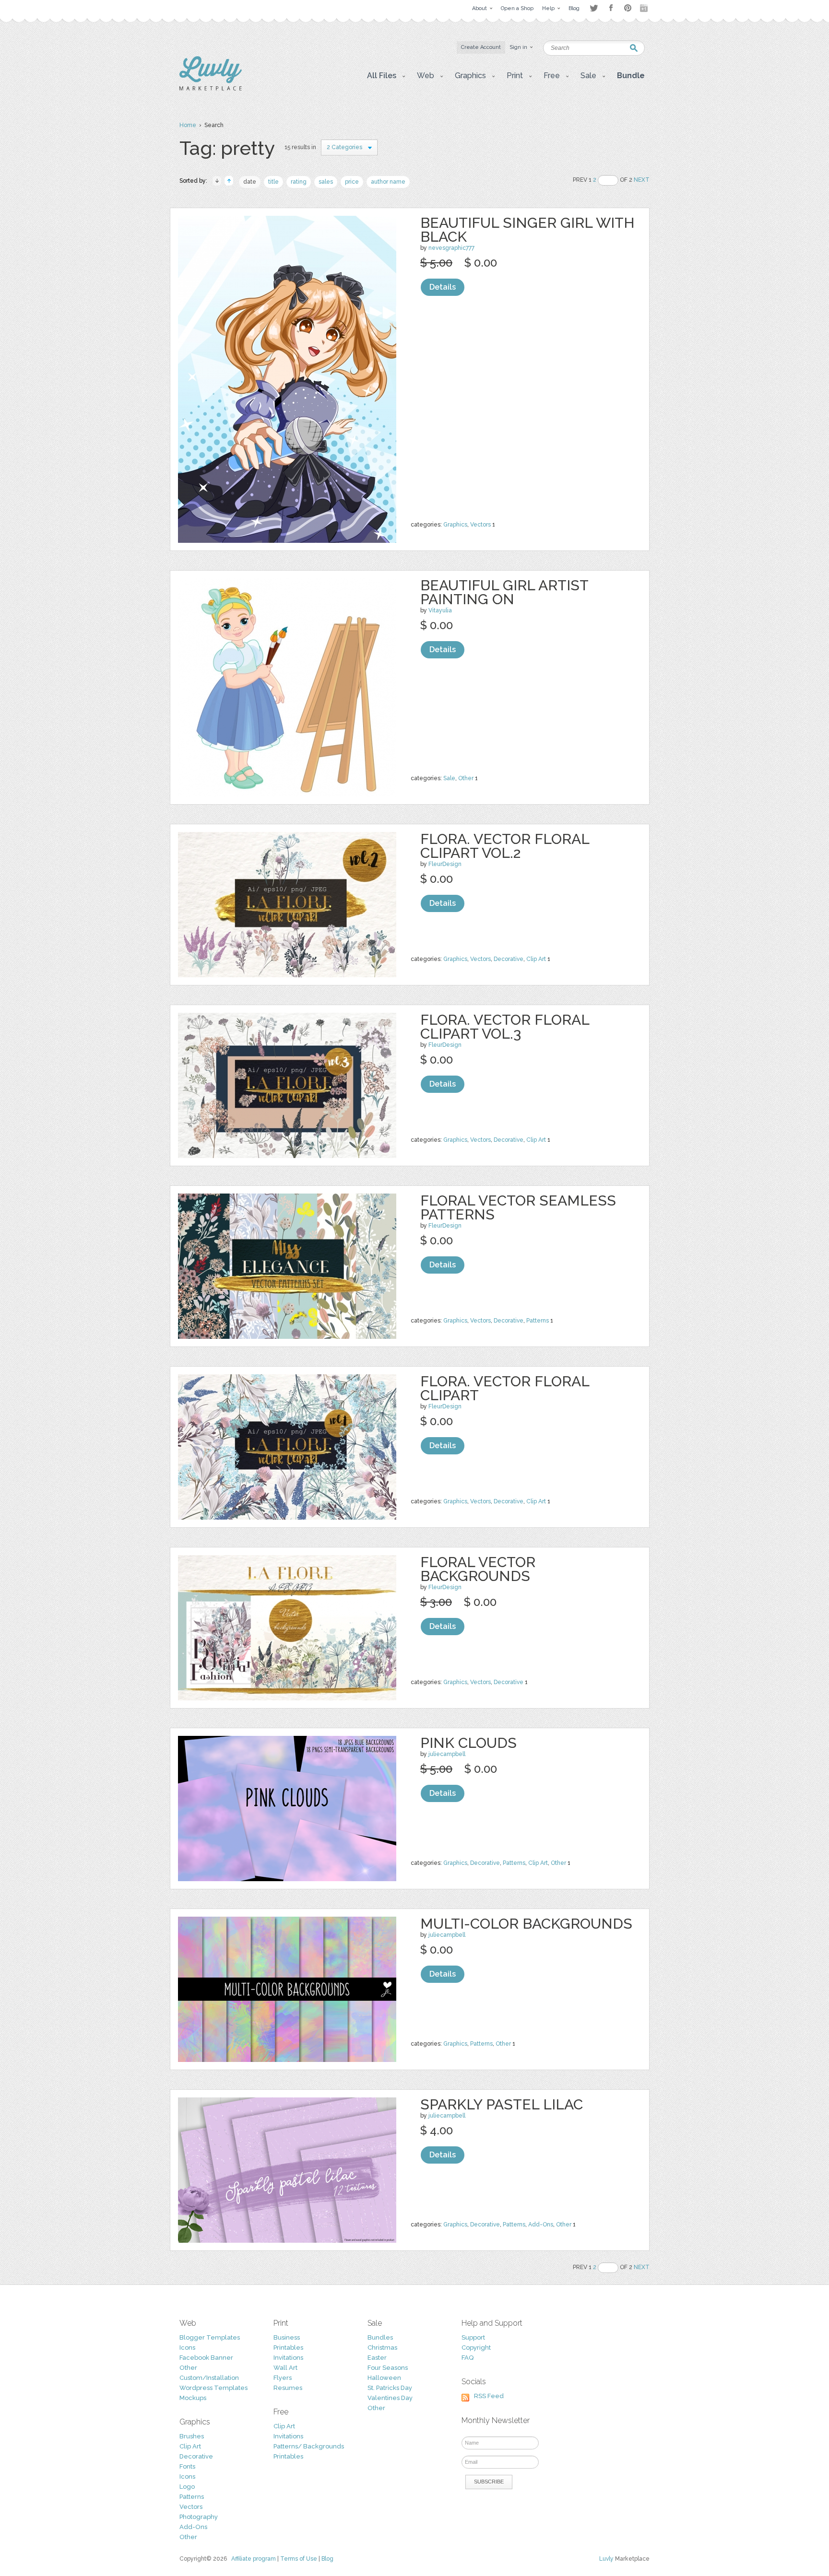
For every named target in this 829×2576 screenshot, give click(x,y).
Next (642, 180)
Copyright (476, 2348)
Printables (288, 2348)
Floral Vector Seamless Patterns (518, 1207)
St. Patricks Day (390, 2388)
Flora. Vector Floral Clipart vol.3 (505, 1027)
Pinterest (628, 8)
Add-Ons (541, 2225)
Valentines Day (390, 2398)
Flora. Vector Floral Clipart (505, 1388)
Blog (327, 2559)
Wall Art (285, 2368)
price (352, 182)
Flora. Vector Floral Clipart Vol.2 (505, 846)
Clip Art (536, 959)
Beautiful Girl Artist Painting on (504, 592)
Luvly (606, 2559)
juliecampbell (447, 1754)
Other (466, 778)
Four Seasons (388, 2368)
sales (326, 182)
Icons (187, 2348)
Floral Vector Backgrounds (478, 1569)
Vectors (480, 525)
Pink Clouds (468, 1743)
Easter (377, 2358)
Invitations (288, 2358)
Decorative (509, 959)
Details (443, 287)
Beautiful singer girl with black (527, 230)
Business (287, 2337)
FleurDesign (445, 864)
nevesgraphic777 (451, 248)
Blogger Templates (210, 2337)
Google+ (645, 8)
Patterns (538, 1321)
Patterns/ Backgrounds (309, 2446)
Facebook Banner (206, 2358)
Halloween (384, 2378)
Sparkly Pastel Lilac (502, 2104)
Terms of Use (299, 2559)
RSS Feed (489, 2396)
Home (188, 125)
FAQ (468, 2358)
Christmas (382, 2348)
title (273, 182)
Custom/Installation (209, 2378)
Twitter (594, 8)
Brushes (192, 2436)
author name (388, 182)
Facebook (611, 8)
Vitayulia (440, 610)
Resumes (288, 2388)
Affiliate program (254, 2559)
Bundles (380, 2337)
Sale (449, 778)
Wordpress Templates (213, 2388)
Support (473, 2337)
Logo (187, 2487)
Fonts (187, 2466)
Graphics (455, 525)
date (250, 182)
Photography (199, 2517)
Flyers (283, 2378)
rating (299, 182)
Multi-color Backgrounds (526, 1924)
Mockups (193, 2398)
